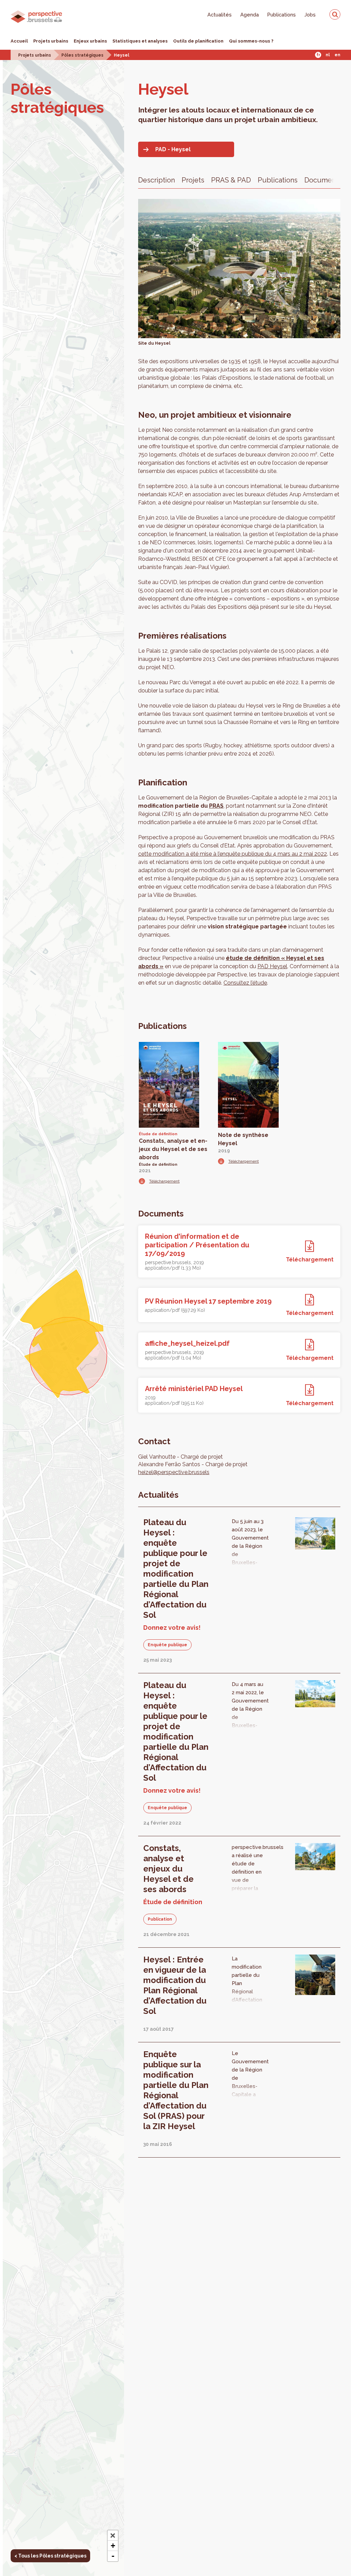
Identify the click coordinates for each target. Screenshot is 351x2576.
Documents (323, 180)
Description (156, 180)
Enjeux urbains (90, 41)
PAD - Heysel (173, 149)
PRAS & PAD (231, 180)
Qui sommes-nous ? (251, 41)
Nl (328, 55)
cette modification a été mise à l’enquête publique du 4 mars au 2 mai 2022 (233, 854)
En (337, 55)
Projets (193, 180)
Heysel (122, 55)
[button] (113, 2536)
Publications (282, 15)
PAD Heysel (272, 966)
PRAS (216, 806)
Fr (318, 55)
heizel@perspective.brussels (174, 1472)
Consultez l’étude (245, 983)
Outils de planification (198, 41)
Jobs (310, 15)
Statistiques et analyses (140, 41)
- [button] (113, 2556)
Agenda (250, 15)
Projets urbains (51, 41)
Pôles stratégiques (82, 55)
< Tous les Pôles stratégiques (50, 2556)
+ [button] (113, 2546)
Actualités (220, 15)
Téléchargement (164, 1181)
